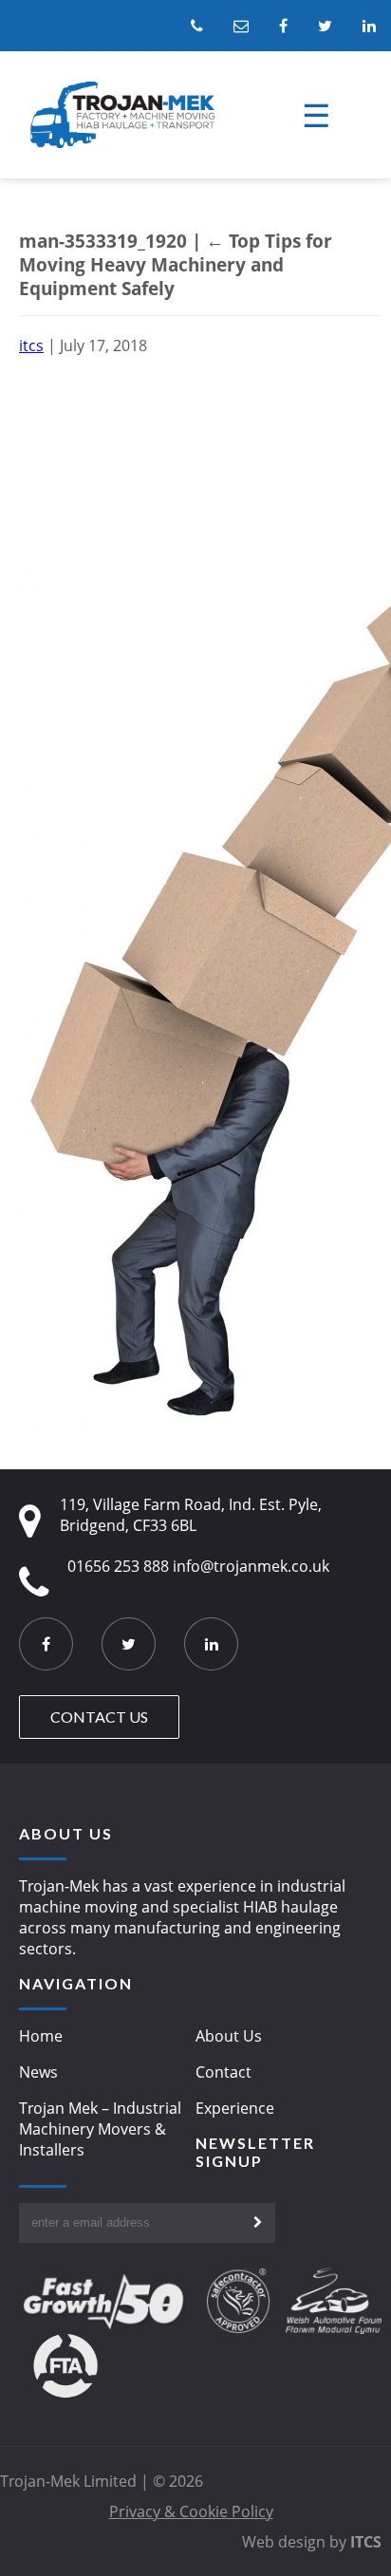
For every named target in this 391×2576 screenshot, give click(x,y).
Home (41, 2036)
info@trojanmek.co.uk (251, 1566)
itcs (31, 345)
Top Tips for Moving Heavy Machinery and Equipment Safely (176, 264)
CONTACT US (99, 1717)
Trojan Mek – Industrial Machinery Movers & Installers (100, 2129)
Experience (235, 2108)
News (38, 2072)
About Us (229, 2036)
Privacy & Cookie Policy (191, 2511)
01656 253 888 (118, 1566)
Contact (223, 2072)
